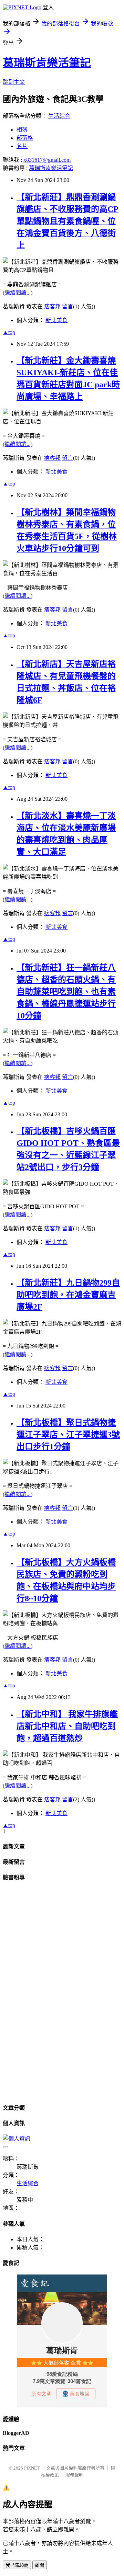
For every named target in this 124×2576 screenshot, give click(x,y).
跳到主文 (14, 82)
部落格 (25, 138)
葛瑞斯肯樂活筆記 (47, 63)
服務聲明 (74, 2475)
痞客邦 (52, 306)
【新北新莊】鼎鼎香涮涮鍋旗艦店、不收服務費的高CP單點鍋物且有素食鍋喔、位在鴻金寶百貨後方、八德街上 (68, 221)
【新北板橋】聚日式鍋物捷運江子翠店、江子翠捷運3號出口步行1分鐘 (68, 1435)
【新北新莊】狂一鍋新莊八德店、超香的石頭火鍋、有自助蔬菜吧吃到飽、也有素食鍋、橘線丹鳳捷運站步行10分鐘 (66, 992)
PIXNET (32, 2468)
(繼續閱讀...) (18, 293)
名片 (22, 146)
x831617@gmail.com (47, 160)
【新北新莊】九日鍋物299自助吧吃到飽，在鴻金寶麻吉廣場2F (68, 1295)
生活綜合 (59, 116)
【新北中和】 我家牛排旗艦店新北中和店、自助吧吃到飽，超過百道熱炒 (67, 1726)
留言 (68, 306)
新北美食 (56, 320)
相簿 (22, 130)
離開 (40, 2565)
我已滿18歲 (17, 2565)
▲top (9, 332)
